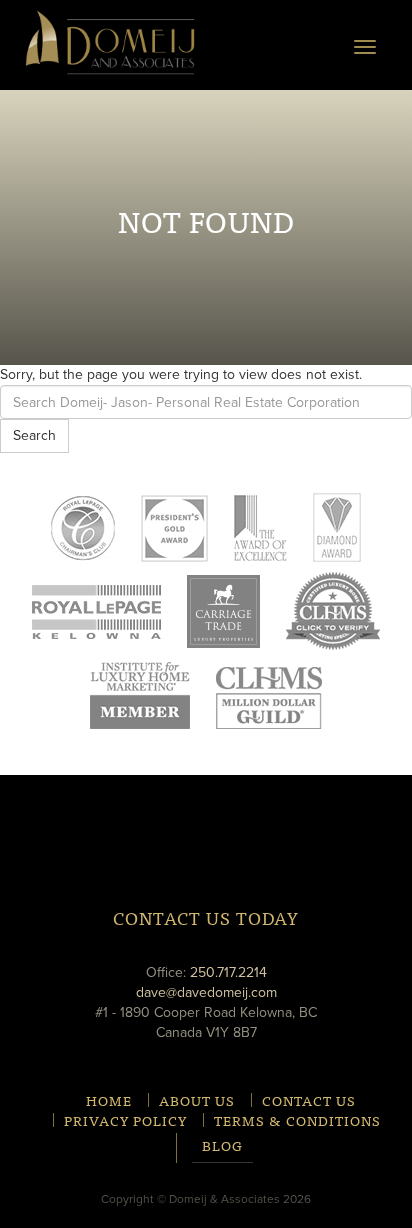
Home (109, 1100)
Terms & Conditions (297, 1120)
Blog (222, 1147)
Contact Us (309, 1100)
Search (34, 435)
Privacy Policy (125, 1120)
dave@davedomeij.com (206, 992)
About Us (197, 1100)
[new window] (96, 611)
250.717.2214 (228, 972)
